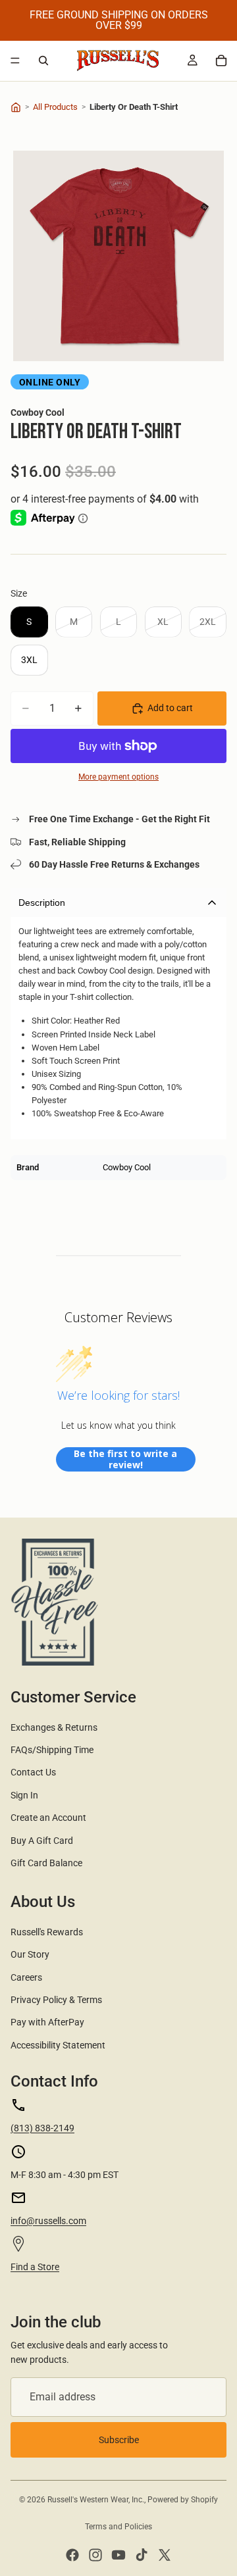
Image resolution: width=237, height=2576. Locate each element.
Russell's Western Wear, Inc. (96, 2500)
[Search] (43, 61)
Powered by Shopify (183, 2500)
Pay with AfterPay (47, 2022)
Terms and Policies (118, 2527)
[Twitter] (165, 2555)
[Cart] (221, 61)
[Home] (16, 107)
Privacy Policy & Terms (56, 2000)
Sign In (24, 1795)
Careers (26, 1977)
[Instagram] (95, 2555)
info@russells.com (48, 2221)
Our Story (30, 1954)
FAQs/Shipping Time (52, 1750)
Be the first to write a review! (125, 1459)
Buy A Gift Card (42, 1841)
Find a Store (35, 2267)
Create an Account (48, 1818)
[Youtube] (118, 2555)
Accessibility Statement (58, 2045)
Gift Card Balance (46, 1863)
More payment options (118, 777)
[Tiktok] (142, 2555)
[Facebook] (72, 2555)
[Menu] (15, 61)
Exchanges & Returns (54, 1727)
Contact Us (33, 1772)
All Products (55, 107)
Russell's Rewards (47, 1932)
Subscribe (119, 2440)
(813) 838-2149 (42, 2128)
